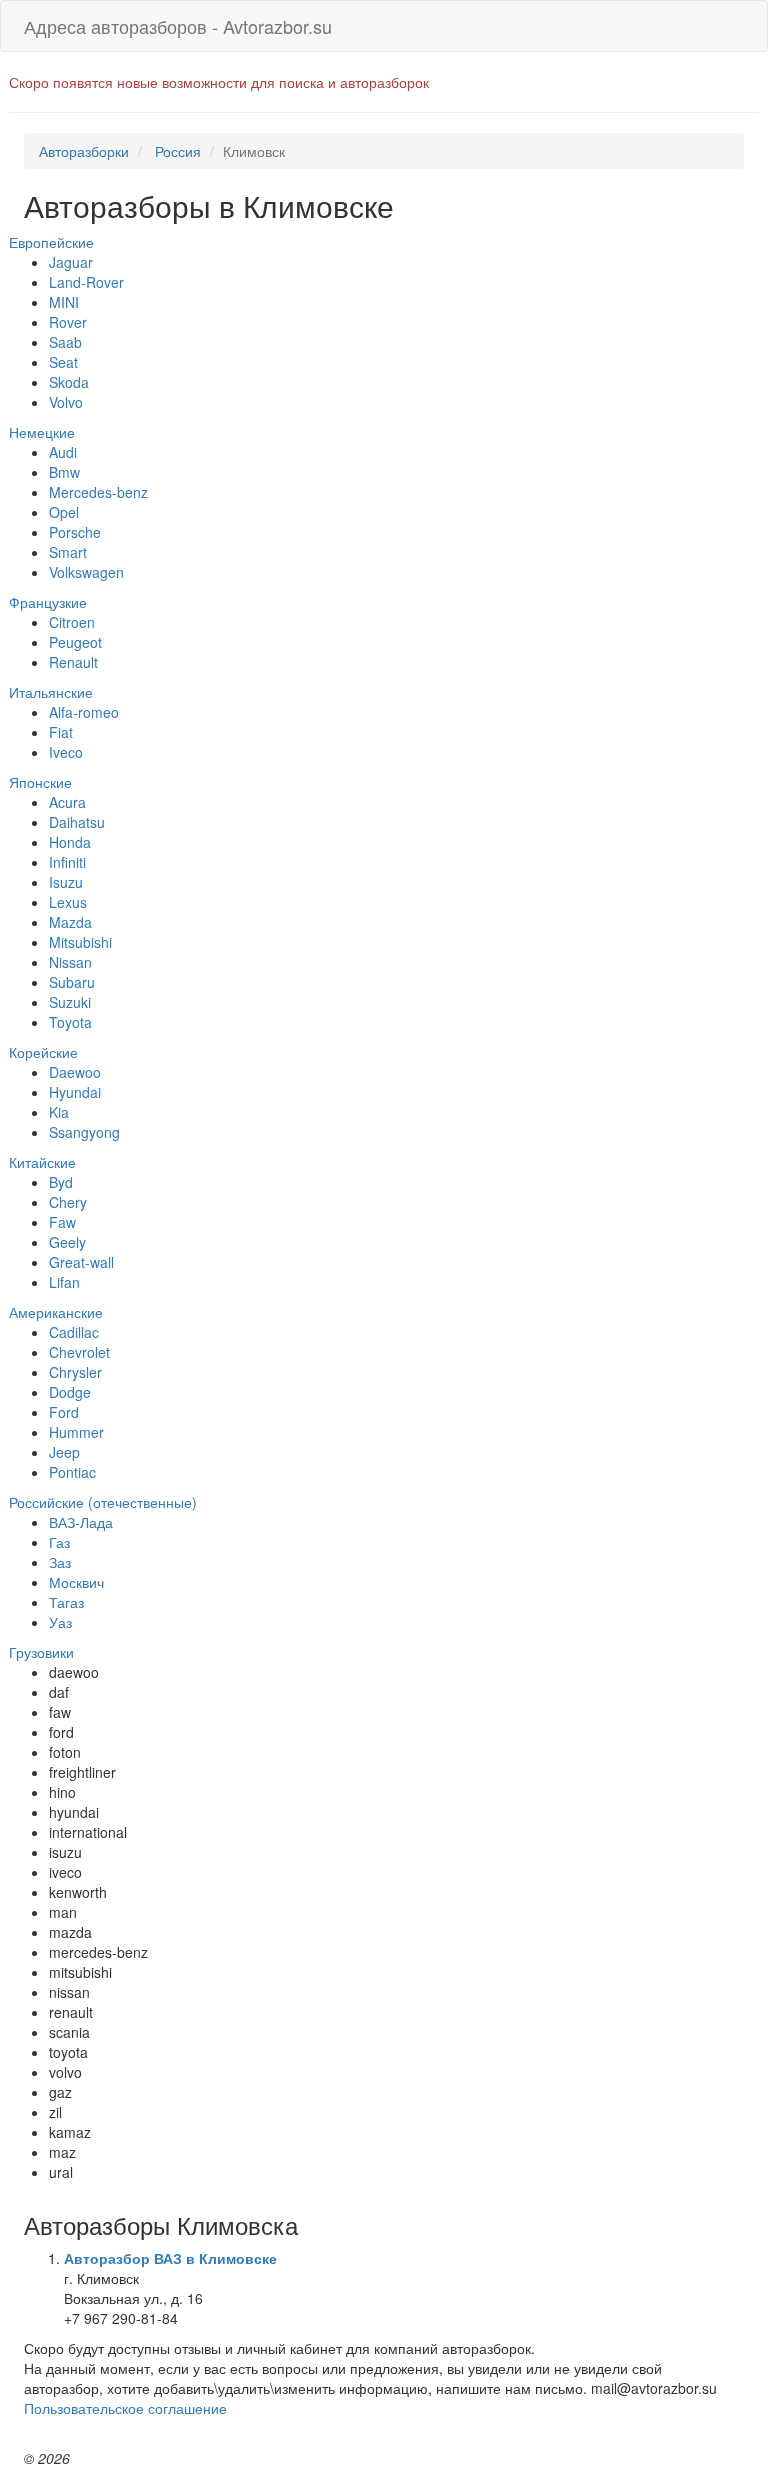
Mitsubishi (80, 942)
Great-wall (81, 1262)
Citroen (72, 622)
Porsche (75, 532)
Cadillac (74, 1332)
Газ (59, 1542)
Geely (67, 1242)
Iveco (66, 752)
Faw (62, 1222)
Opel (64, 512)
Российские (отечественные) (103, 1502)
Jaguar (71, 262)
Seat (63, 362)
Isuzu (66, 882)
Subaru (72, 982)
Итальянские (51, 692)
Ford (64, 1412)
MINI (64, 302)
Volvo (66, 402)
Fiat (61, 732)
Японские (40, 782)
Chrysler (75, 1372)
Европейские (51, 242)
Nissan (70, 962)
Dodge (70, 1392)
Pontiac (72, 1472)
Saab (65, 342)
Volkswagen (86, 572)
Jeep (64, 1452)
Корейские (43, 1052)
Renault (73, 662)
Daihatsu (77, 822)
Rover (68, 322)
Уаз (60, 1622)
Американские (56, 1312)
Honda (70, 842)
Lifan (64, 1282)
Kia (59, 1112)
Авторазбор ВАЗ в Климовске (170, 2258)
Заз (60, 1562)
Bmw (64, 472)
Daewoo (75, 1072)
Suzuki (70, 1002)
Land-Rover (86, 282)
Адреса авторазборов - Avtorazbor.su (178, 26)
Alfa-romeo (84, 712)
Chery (68, 1202)
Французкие (48, 602)
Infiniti (67, 862)
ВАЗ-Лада (81, 1522)
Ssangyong (84, 1132)
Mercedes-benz (98, 492)
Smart (68, 552)
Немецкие (42, 432)
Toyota (70, 1022)
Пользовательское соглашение (125, 2408)
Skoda (69, 382)
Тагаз (66, 1602)
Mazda (70, 922)
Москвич (76, 1582)
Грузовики (41, 1652)
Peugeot (75, 642)
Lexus (68, 902)
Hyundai (75, 1092)
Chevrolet (79, 1352)
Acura (67, 802)
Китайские (42, 1162)
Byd (61, 1182)
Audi (63, 452)
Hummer (76, 1432)
